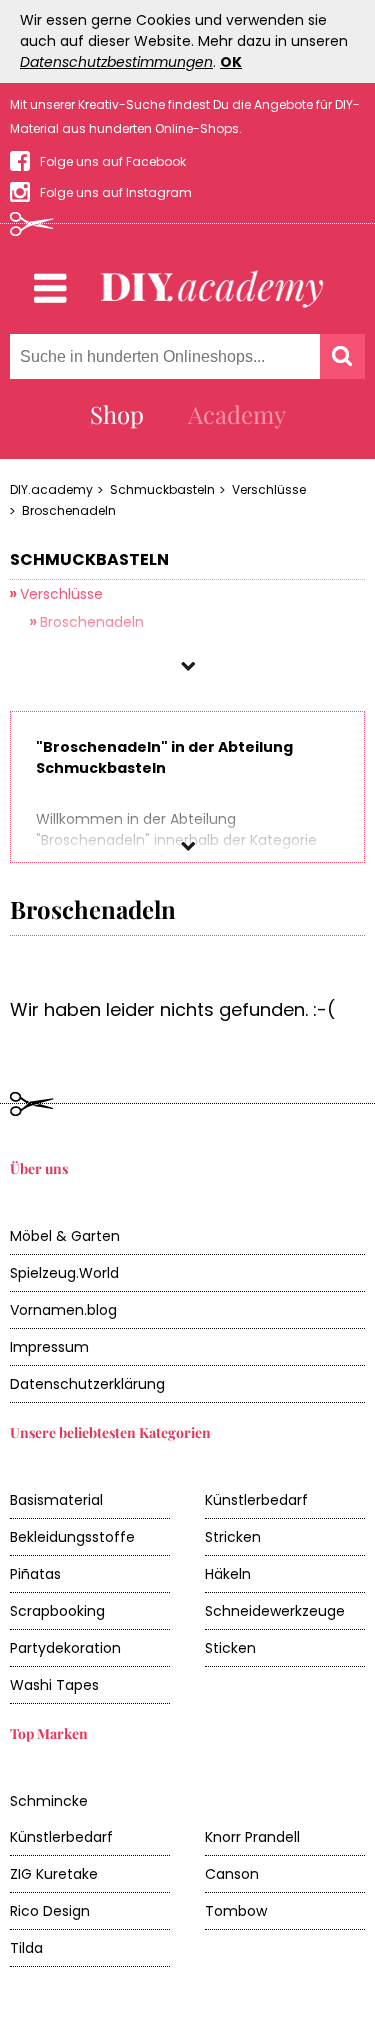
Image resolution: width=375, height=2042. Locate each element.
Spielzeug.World (64, 1273)
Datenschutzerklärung (87, 1384)
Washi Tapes (54, 1685)
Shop (117, 414)
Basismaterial (56, 1500)
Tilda (26, 1948)
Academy (237, 414)
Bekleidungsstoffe (72, 1537)
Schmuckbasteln (162, 489)
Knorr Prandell (252, 1837)
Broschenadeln (69, 510)
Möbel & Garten (65, 1236)
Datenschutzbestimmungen (116, 62)
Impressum (49, 1347)
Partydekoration (65, 1648)
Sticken (230, 1648)
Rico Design (50, 1911)
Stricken (233, 1537)
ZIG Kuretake (54, 1874)
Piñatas (35, 1574)
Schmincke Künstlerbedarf (61, 1819)
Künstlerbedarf (256, 1500)
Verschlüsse (269, 489)
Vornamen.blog (63, 1310)
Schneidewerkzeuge (275, 1611)
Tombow (236, 1911)
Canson (232, 1874)
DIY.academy (51, 489)
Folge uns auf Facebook (113, 161)
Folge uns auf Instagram (116, 192)
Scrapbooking (57, 1611)
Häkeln (228, 1574)
